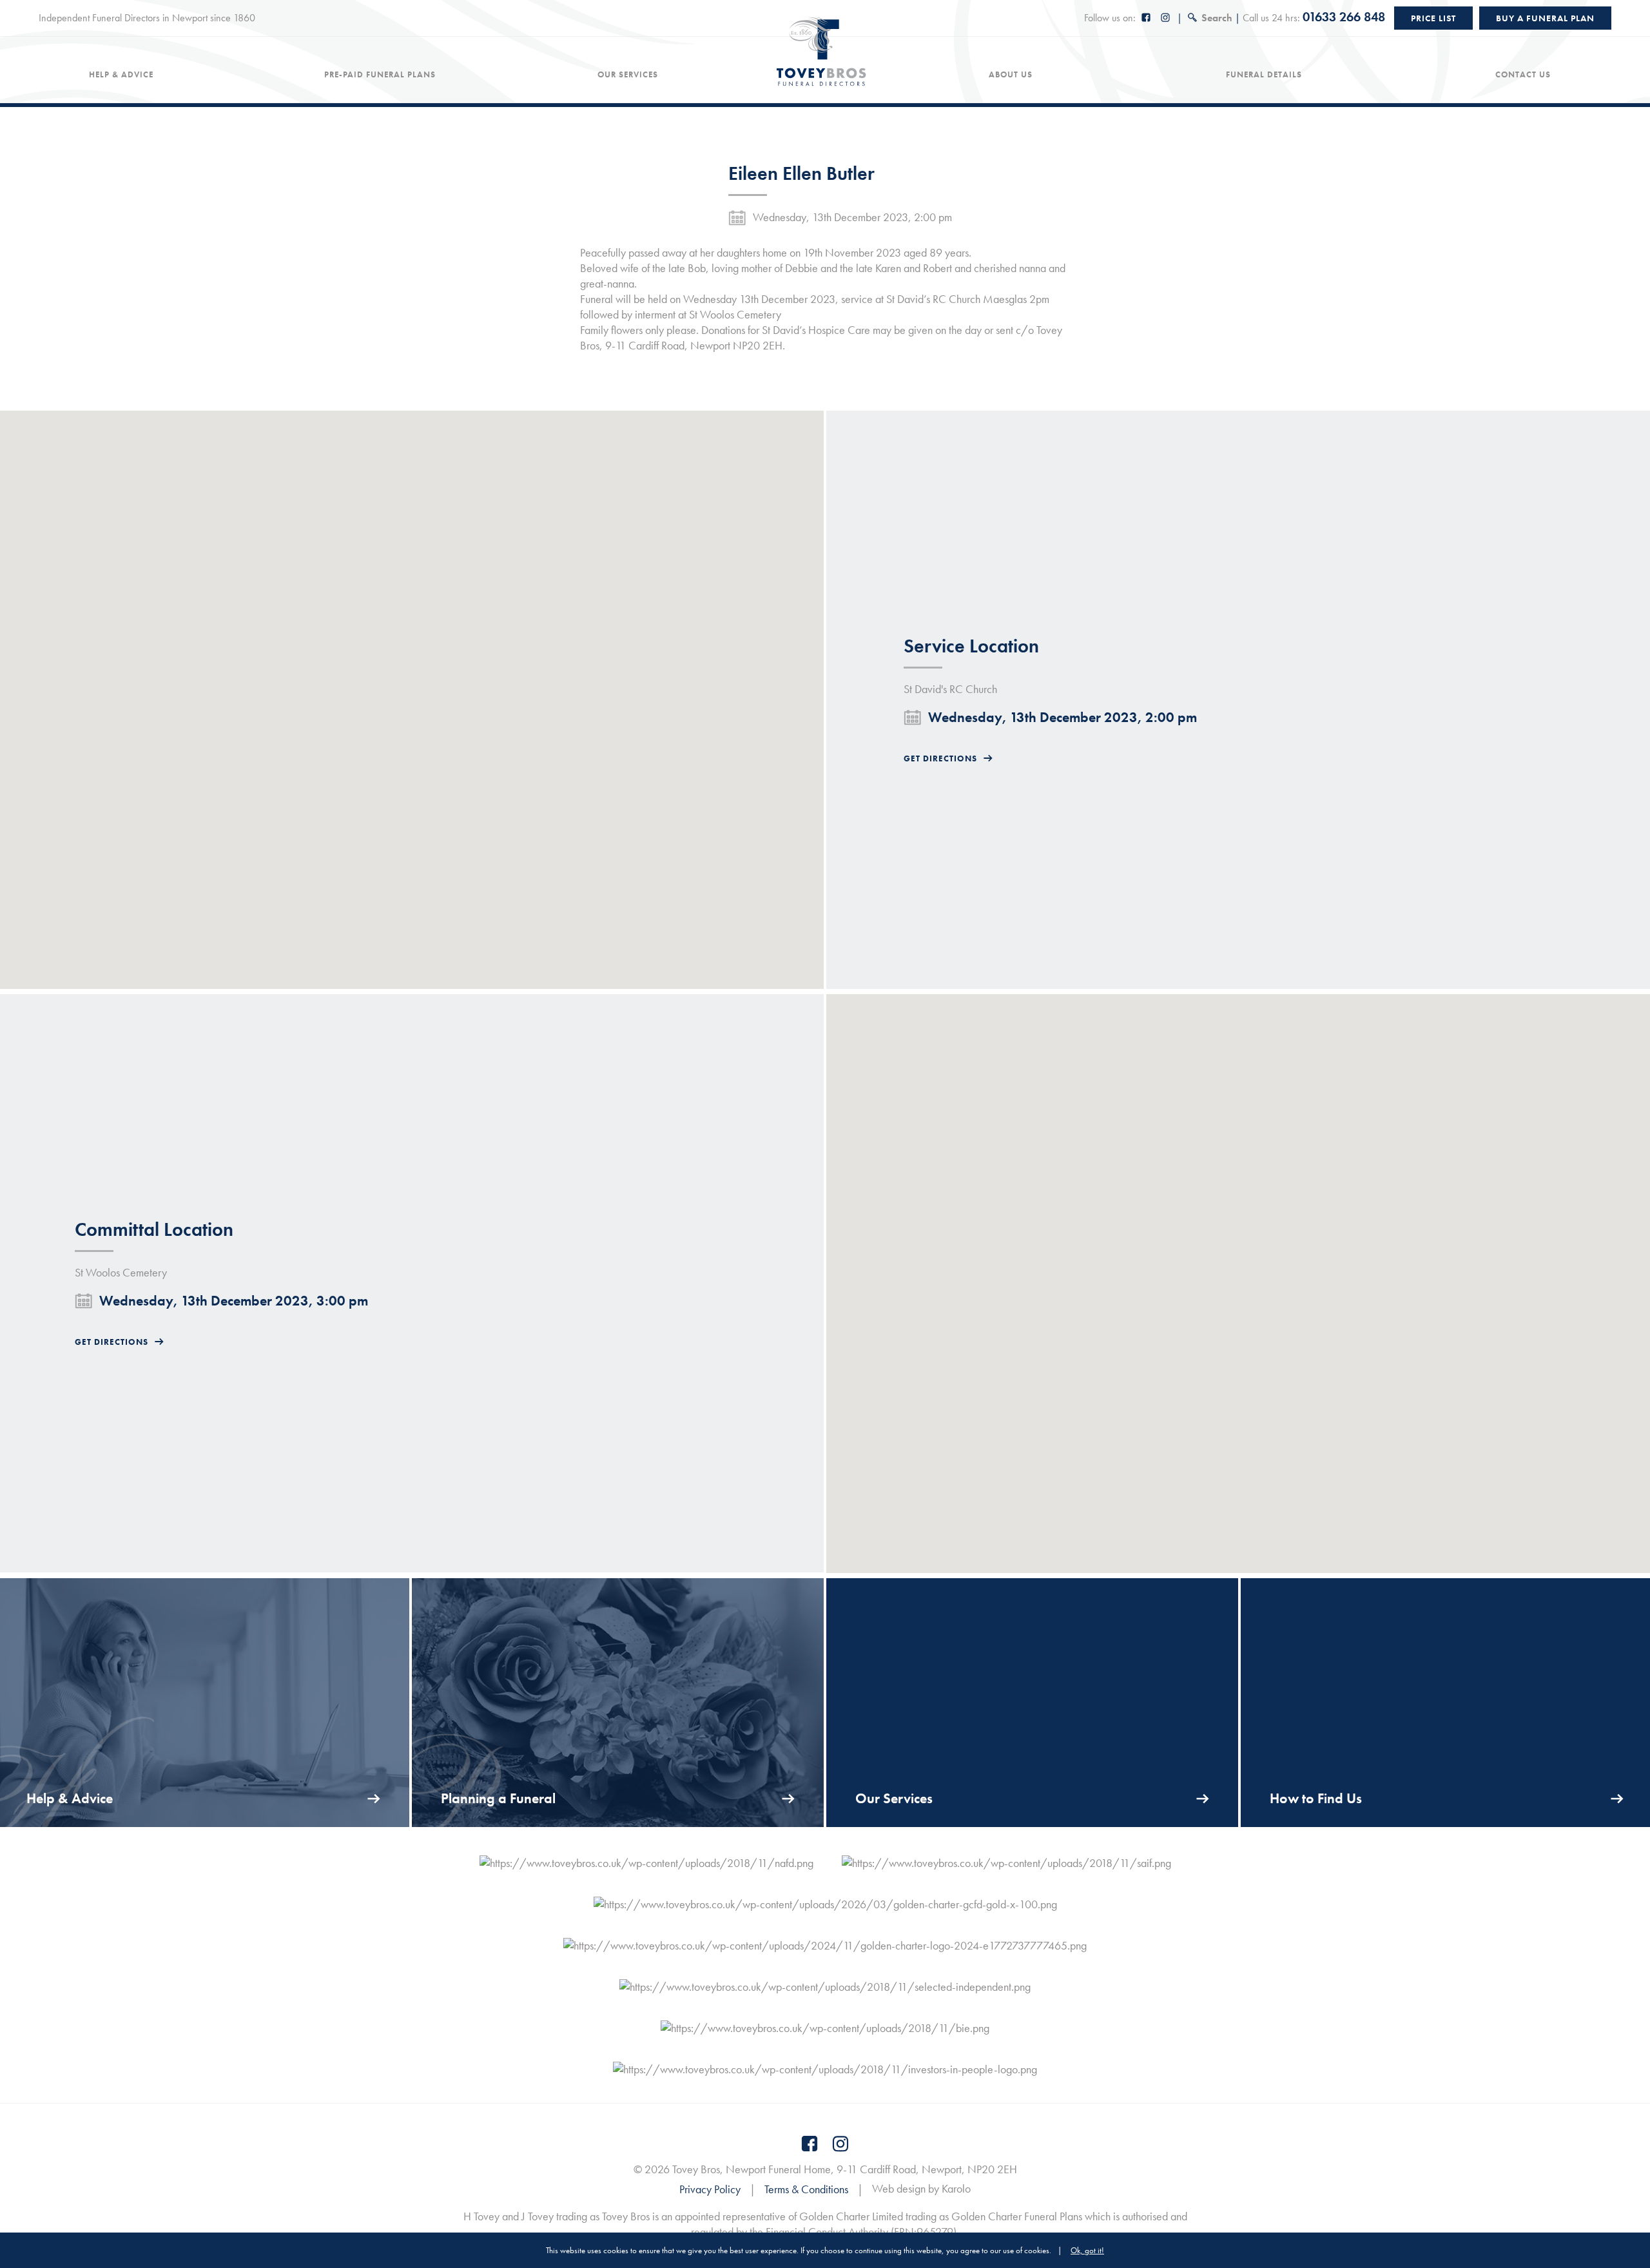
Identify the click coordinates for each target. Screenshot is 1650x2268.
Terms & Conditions (806, 2189)
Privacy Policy (710, 2189)
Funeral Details (1264, 75)
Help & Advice (121, 75)
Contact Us (1523, 75)
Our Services (628, 75)
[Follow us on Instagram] (1166, 18)
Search (1217, 18)
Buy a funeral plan (1545, 18)
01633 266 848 (1344, 17)
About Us (1011, 75)
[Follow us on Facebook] (1147, 18)
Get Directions (940, 758)
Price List (1433, 18)
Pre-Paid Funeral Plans (380, 75)
